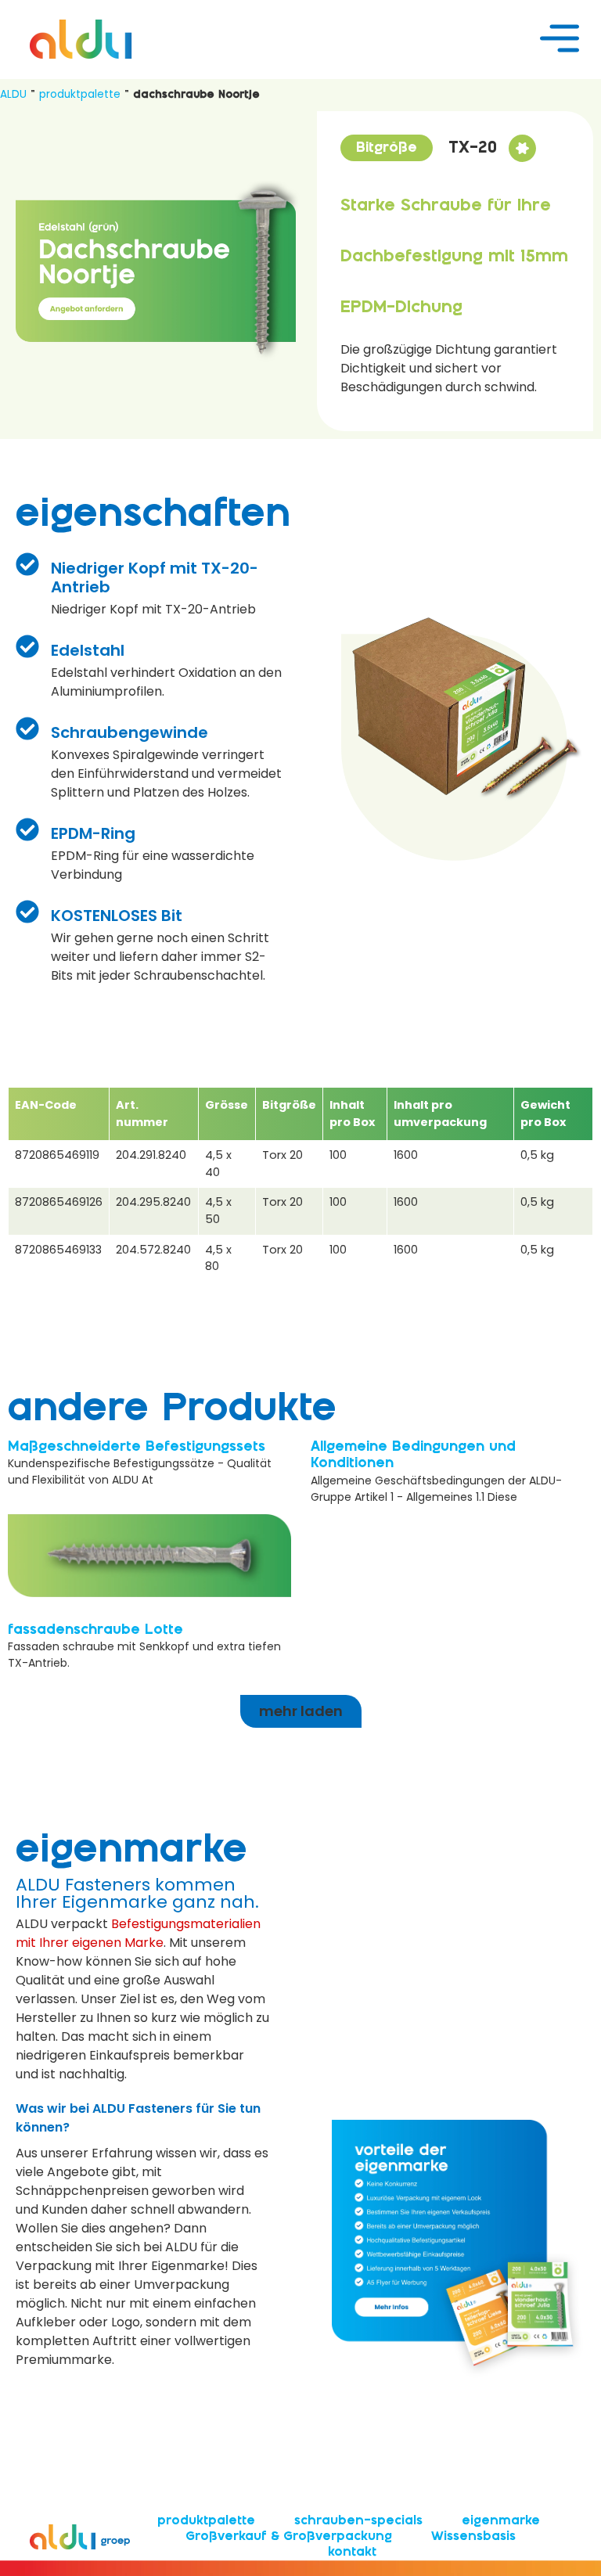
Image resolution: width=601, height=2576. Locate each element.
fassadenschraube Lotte (95, 1630)
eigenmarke (501, 2521)
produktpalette (80, 94)
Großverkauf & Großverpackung (289, 2536)
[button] (387, 148)
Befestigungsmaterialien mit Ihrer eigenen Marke (138, 1933)
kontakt (352, 2552)
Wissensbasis (473, 2536)
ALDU (13, 94)
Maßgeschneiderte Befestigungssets (137, 1447)
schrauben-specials (358, 2521)
